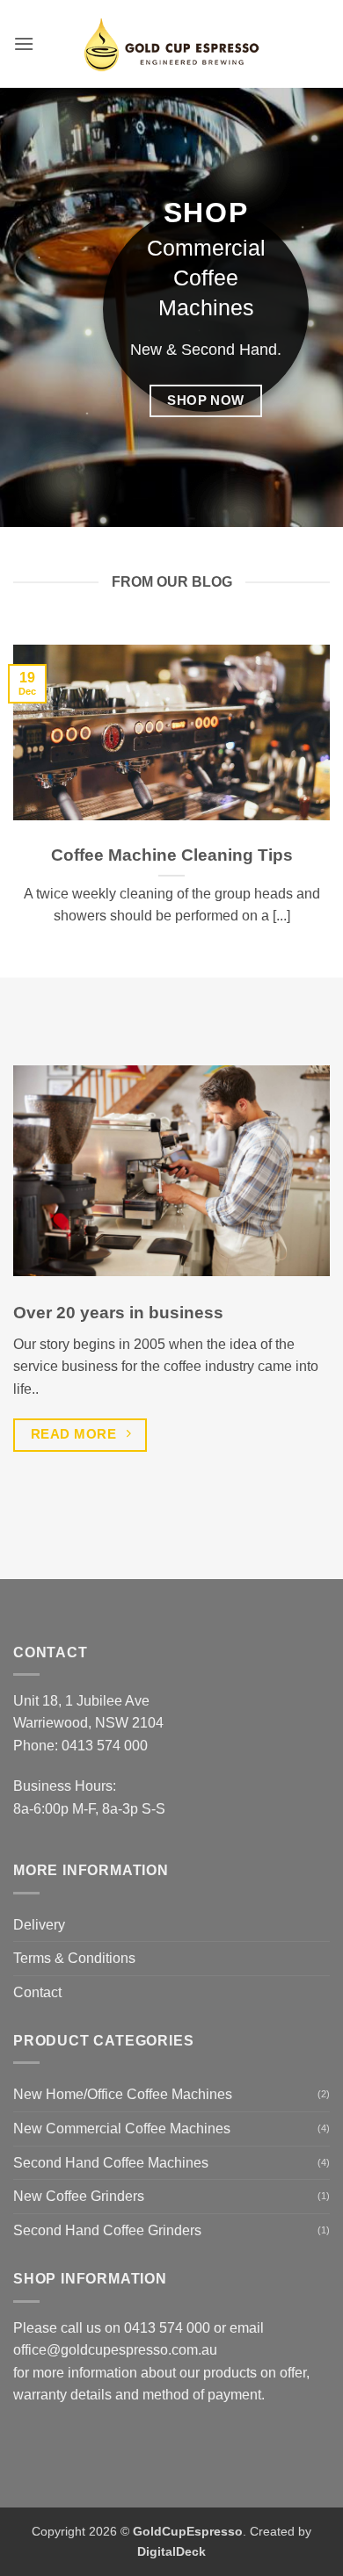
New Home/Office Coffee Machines (123, 2094)
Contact (37, 1992)
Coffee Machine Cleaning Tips (172, 855)
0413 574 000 (105, 1746)
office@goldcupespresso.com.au (115, 2350)
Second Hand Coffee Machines (111, 2163)
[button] (24, 43)
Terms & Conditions (74, 1958)
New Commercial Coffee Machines (122, 2129)
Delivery (39, 1925)
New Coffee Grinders (79, 2196)
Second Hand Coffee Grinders (107, 2230)
